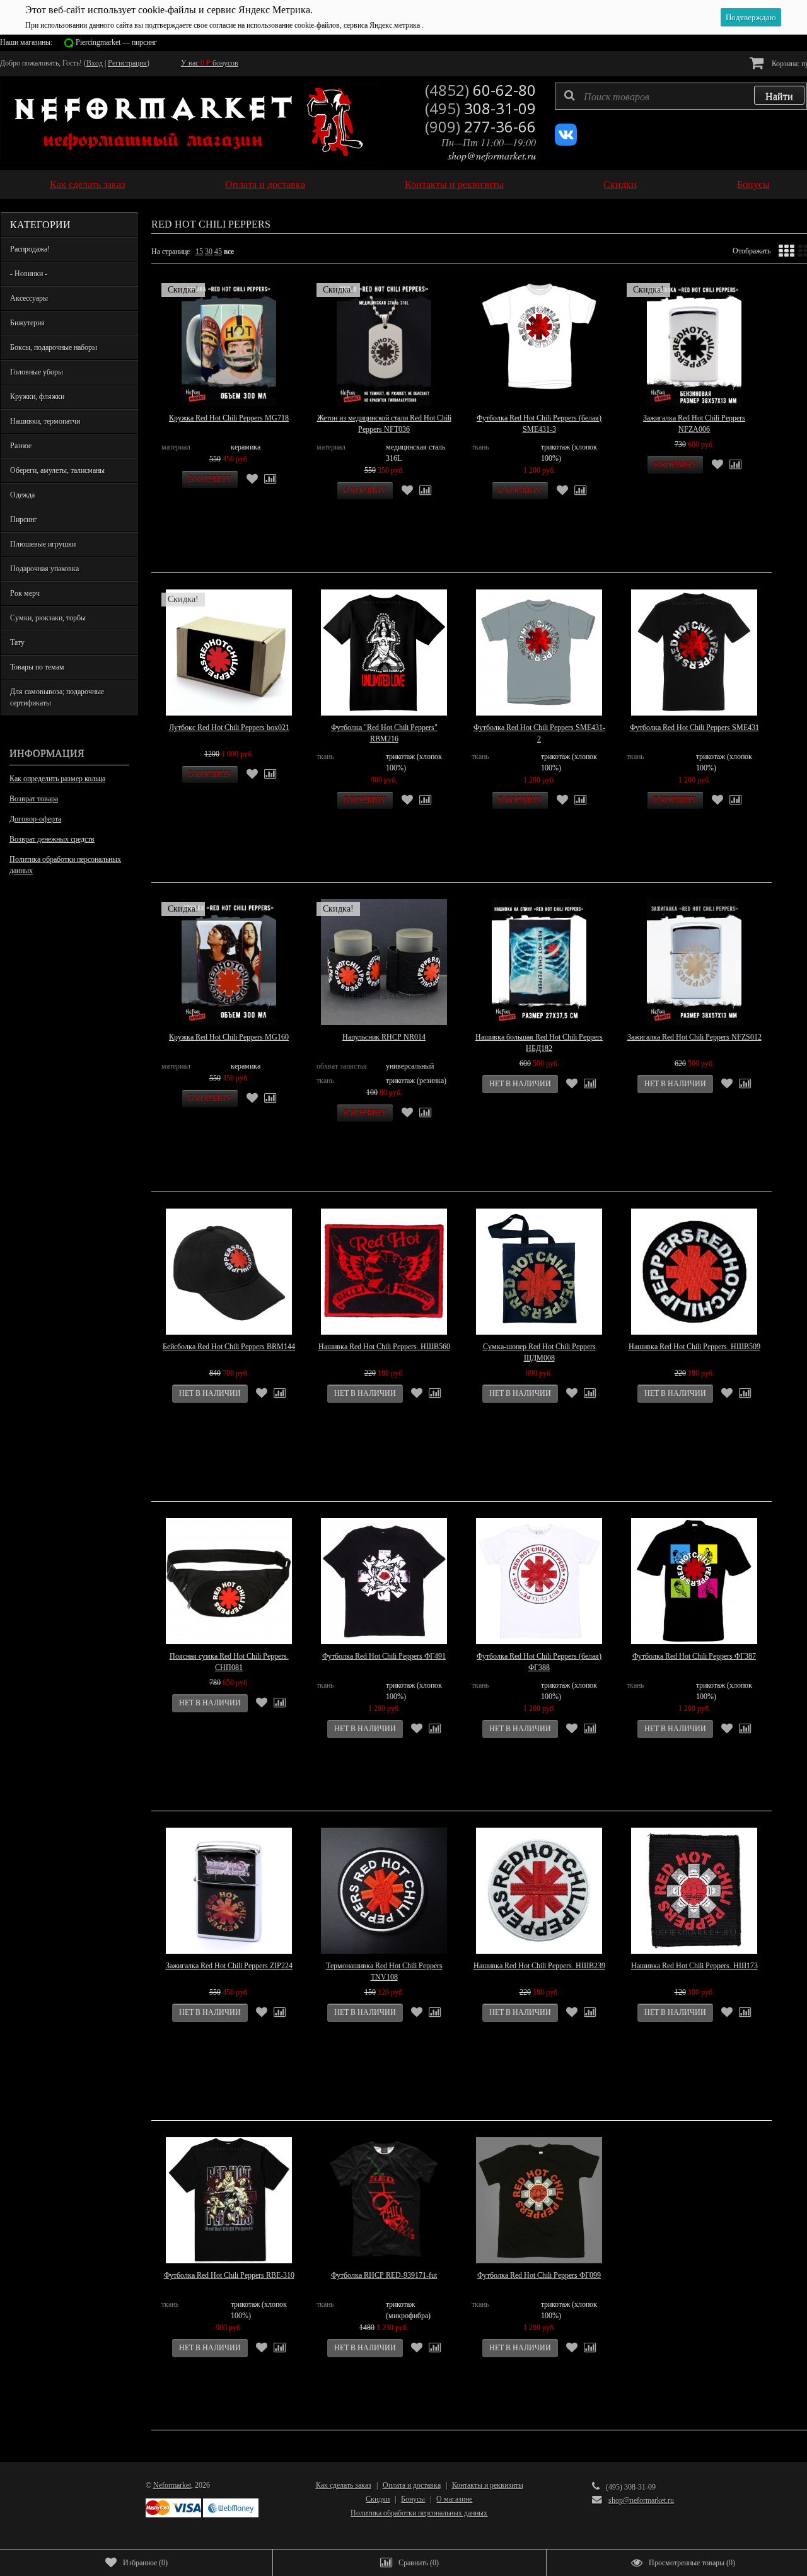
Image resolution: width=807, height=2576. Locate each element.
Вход (95, 63)
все (229, 252)
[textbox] (681, 96)
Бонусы (753, 184)
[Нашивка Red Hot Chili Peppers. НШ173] (694, 1891)
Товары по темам (37, 667)
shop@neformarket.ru (492, 155)
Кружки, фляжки (37, 397)
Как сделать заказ (87, 184)
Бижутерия (27, 323)
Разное (21, 446)
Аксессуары (29, 298)
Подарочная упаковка (44, 569)
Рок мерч (25, 593)
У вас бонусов (210, 63)
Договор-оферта (35, 819)
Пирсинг (24, 519)
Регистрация (127, 63)
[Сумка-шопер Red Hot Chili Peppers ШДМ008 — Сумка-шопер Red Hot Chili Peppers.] (539, 1272)
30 (209, 252)
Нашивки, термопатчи (45, 421)
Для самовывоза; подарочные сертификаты (57, 697)
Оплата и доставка (265, 184)
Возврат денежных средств (52, 839)
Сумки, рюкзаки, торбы (48, 618)
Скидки (620, 184)
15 (199, 252)
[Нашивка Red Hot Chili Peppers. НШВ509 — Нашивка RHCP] (694, 1272)
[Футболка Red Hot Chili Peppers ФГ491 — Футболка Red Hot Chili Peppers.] (384, 1581)
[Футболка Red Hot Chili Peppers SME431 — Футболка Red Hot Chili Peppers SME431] (694, 653)
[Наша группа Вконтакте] (566, 143)
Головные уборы (37, 372)
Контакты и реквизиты (454, 184)
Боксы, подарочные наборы (54, 347)
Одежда (22, 495)
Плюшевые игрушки (43, 544)
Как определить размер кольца (57, 779)
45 (218, 252)
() (145, 2563)
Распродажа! (30, 249)
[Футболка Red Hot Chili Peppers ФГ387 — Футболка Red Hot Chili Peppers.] (694, 1581)
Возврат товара (34, 799)
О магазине (454, 2499)
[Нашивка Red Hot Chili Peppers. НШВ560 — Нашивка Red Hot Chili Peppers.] (384, 1272)
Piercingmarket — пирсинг (116, 42)
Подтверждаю (751, 17)
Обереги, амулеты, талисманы (57, 470)
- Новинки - (29, 274)
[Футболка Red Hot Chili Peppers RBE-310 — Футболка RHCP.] (229, 2200)
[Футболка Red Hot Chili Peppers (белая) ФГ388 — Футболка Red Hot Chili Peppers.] (539, 1581)
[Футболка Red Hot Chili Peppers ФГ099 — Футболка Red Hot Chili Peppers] (539, 2200)
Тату (17, 642)
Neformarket (172, 2485)
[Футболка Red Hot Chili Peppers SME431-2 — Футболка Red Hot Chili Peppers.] (539, 653)
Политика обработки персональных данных (65, 865)
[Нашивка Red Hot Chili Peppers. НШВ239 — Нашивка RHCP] (539, 1891)
